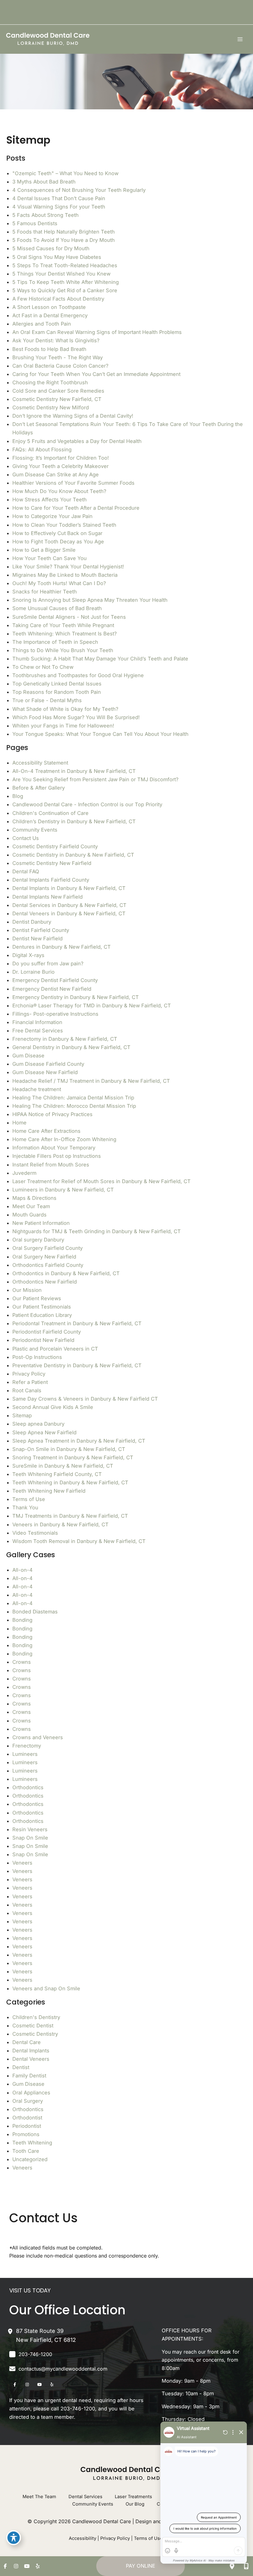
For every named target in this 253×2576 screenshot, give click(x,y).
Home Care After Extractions (46, 1131)
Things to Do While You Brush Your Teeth (63, 650)
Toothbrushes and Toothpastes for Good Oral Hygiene (78, 675)
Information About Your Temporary (54, 1148)
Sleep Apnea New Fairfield (44, 1432)
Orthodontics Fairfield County (48, 1265)
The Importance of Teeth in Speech (55, 642)
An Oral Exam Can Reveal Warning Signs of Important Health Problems (97, 332)
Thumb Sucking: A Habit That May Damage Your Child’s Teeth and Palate (100, 659)
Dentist (21, 2067)
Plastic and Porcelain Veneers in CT (55, 1349)
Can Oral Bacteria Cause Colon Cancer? (60, 366)
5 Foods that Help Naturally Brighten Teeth (64, 232)
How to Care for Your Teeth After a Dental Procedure (76, 508)
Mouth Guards (29, 1215)
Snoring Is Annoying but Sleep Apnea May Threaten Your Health (90, 600)
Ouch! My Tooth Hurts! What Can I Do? (59, 583)
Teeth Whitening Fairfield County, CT (57, 1474)
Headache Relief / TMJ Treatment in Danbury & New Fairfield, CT (91, 1081)
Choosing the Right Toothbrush (50, 382)
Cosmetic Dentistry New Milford (51, 407)
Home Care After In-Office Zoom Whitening (64, 1139)
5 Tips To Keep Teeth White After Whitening (66, 282)
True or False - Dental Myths (47, 700)
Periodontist (27, 2126)
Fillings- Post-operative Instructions (55, 1014)
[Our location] (232, 2566)
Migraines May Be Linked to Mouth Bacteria (65, 575)
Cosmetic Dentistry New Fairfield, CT (57, 399)
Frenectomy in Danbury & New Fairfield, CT (65, 1039)
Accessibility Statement (40, 763)
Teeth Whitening (32, 2143)
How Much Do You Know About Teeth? (59, 491)
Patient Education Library (42, 1315)
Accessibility (83, 2538)
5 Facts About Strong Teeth (46, 215)
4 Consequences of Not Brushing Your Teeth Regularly (79, 190)
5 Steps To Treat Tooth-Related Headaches (65, 265)
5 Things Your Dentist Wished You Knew (61, 274)
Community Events (35, 830)
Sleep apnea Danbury (38, 1424)
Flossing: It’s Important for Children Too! (61, 458)
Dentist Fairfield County (41, 930)
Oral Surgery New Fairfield (44, 1257)
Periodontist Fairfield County (47, 1332)
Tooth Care (26, 2151)
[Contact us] (246, 2566)
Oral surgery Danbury (38, 1240)
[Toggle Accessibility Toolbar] (14, 2538)
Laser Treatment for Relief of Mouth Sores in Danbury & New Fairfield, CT (102, 1181)
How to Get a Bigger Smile (44, 550)
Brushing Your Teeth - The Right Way (58, 357)
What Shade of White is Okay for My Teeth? (65, 709)
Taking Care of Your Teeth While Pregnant (63, 625)
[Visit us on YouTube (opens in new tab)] (39, 2384)
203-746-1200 (78, 2409)
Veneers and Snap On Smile (46, 1988)
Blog (18, 796)
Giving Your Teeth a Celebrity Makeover (60, 466)
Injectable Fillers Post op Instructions (57, 1156)
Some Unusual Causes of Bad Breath (57, 608)
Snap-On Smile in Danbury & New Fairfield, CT (69, 1449)
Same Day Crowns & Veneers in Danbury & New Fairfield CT (85, 1399)
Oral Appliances (31, 2093)
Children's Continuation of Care (50, 813)
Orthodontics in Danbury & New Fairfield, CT (66, 1273)
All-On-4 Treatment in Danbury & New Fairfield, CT (74, 771)
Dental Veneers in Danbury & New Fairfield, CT (69, 913)
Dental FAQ (26, 871)
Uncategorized (30, 2159)
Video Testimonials (35, 1533)
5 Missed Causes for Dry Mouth (51, 248)
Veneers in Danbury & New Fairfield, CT (60, 1524)
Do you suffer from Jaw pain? (48, 963)
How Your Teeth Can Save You (50, 558)
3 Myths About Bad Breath (44, 182)
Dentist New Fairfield (37, 938)
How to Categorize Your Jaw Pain (52, 516)
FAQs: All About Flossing (42, 449)
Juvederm (24, 1173)
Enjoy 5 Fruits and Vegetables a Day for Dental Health (77, 441)
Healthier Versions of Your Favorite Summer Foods (73, 483)
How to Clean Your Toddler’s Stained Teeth (64, 525)
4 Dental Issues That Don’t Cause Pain (59, 198)
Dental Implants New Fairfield (48, 897)
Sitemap (22, 1415)
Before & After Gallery (39, 788)
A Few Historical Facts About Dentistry (58, 299)
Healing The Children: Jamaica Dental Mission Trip (73, 1098)
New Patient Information (41, 1223)
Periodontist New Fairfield (43, 1340)
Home (19, 1123)
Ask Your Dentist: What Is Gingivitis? (56, 340)
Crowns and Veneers (38, 1737)
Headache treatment (37, 1089)
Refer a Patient (30, 1382)
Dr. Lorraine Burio (33, 972)
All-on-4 (23, 1570)
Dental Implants (31, 2051)
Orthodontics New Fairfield (45, 1282)
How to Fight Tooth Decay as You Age (58, 542)
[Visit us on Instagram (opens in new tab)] (27, 2384)
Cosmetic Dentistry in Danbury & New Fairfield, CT (73, 855)
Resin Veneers (30, 1829)
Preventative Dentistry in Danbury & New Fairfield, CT (77, 1365)
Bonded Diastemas (35, 1612)
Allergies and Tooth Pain (42, 324)
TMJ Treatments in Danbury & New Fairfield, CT (70, 1516)
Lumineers (25, 1754)
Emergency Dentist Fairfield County (55, 980)
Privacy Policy (29, 1374)
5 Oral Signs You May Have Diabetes (57, 257)
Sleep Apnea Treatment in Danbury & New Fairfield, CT (79, 1441)
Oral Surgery (28, 2101)
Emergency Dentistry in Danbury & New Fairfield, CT (76, 997)
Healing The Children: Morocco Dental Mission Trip (74, 1106)
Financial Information (37, 1022)
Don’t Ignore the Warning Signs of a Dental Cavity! (73, 416)
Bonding (22, 1620)
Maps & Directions (34, 1198)
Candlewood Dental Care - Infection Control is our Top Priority (87, 804)
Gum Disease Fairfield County (48, 1064)
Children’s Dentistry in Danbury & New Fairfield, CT (74, 821)
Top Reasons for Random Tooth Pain (57, 692)
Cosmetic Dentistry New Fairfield (52, 863)
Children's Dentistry (36, 2017)
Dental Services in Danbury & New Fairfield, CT (69, 905)
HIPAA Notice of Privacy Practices (52, 1114)
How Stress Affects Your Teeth (50, 500)
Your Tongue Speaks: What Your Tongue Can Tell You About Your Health (100, 734)
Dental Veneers (31, 2059)
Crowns (22, 1662)
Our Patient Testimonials (42, 1307)
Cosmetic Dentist (33, 2026)
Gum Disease (28, 1056)
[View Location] (13, 2331)
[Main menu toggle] (240, 39)
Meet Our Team (31, 1206)
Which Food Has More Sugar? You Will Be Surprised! (76, 717)
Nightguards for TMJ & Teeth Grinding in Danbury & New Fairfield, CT (97, 1231)
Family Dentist (29, 2076)
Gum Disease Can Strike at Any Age (56, 474)
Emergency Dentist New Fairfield (52, 989)
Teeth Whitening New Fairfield (49, 1491)
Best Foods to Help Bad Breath (49, 349)
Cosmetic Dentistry (35, 2034)
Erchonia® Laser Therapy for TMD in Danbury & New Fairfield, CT (92, 1006)
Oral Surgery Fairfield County (48, 1248)
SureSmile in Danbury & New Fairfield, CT (63, 1466)
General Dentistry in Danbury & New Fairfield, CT (71, 1047)
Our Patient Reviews (37, 1298)
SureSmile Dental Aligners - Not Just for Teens (69, 617)
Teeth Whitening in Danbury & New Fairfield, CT (70, 1482)
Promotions (26, 2134)
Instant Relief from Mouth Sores (51, 1165)
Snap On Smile (30, 1838)
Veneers (22, 1863)
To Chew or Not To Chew (43, 667)
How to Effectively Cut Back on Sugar (57, 533)
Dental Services (85, 2497)
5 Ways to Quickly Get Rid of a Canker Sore (65, 290)
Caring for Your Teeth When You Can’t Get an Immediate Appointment (96, 374)
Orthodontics (28, 1787)
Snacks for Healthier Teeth (45, 592)
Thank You (25, 1507)
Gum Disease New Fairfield (45, 1072)
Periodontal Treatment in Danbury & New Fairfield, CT (77, 1323)
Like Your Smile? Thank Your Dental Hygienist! (68, 567)
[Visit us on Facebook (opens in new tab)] (15, 2384)
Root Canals (27, 1390)
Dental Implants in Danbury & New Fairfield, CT (69, 888)
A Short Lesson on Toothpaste (49, 307)
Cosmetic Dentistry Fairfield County (55, 846)
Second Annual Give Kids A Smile (53, 1407)
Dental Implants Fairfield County (51, 880)
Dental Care (27, 2042)
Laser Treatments (133, 2497)
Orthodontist (27, 2118)
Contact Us (26, 838)
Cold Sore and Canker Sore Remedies (58, 391)
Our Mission (27, 1290)
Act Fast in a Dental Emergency (50, 315)
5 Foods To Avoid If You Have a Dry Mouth (64, 240)
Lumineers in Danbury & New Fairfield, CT (63, 1190)
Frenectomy (27, 1746)
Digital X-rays (28, 955)
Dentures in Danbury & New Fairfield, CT (62, 947)
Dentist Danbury (32, 922)
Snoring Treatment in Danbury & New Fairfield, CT (73, 1457)
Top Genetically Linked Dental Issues (57, 684)
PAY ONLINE (141, 2566)
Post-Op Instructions (37, 1357)
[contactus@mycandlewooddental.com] (58, 2369)
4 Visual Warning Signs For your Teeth (59, 207)
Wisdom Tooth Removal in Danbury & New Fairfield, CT (79, 1541)
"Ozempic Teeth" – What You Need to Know (65, 173)
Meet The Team (39, 2497)
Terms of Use (29, 1499)
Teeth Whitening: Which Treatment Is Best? (64, 634)
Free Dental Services (38, 1031)
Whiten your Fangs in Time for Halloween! (63, 726)
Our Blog (135, 2504)
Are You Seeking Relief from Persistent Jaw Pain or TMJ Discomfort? (95, 779)
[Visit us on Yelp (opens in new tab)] (52, 2384)
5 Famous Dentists (35, 223)
